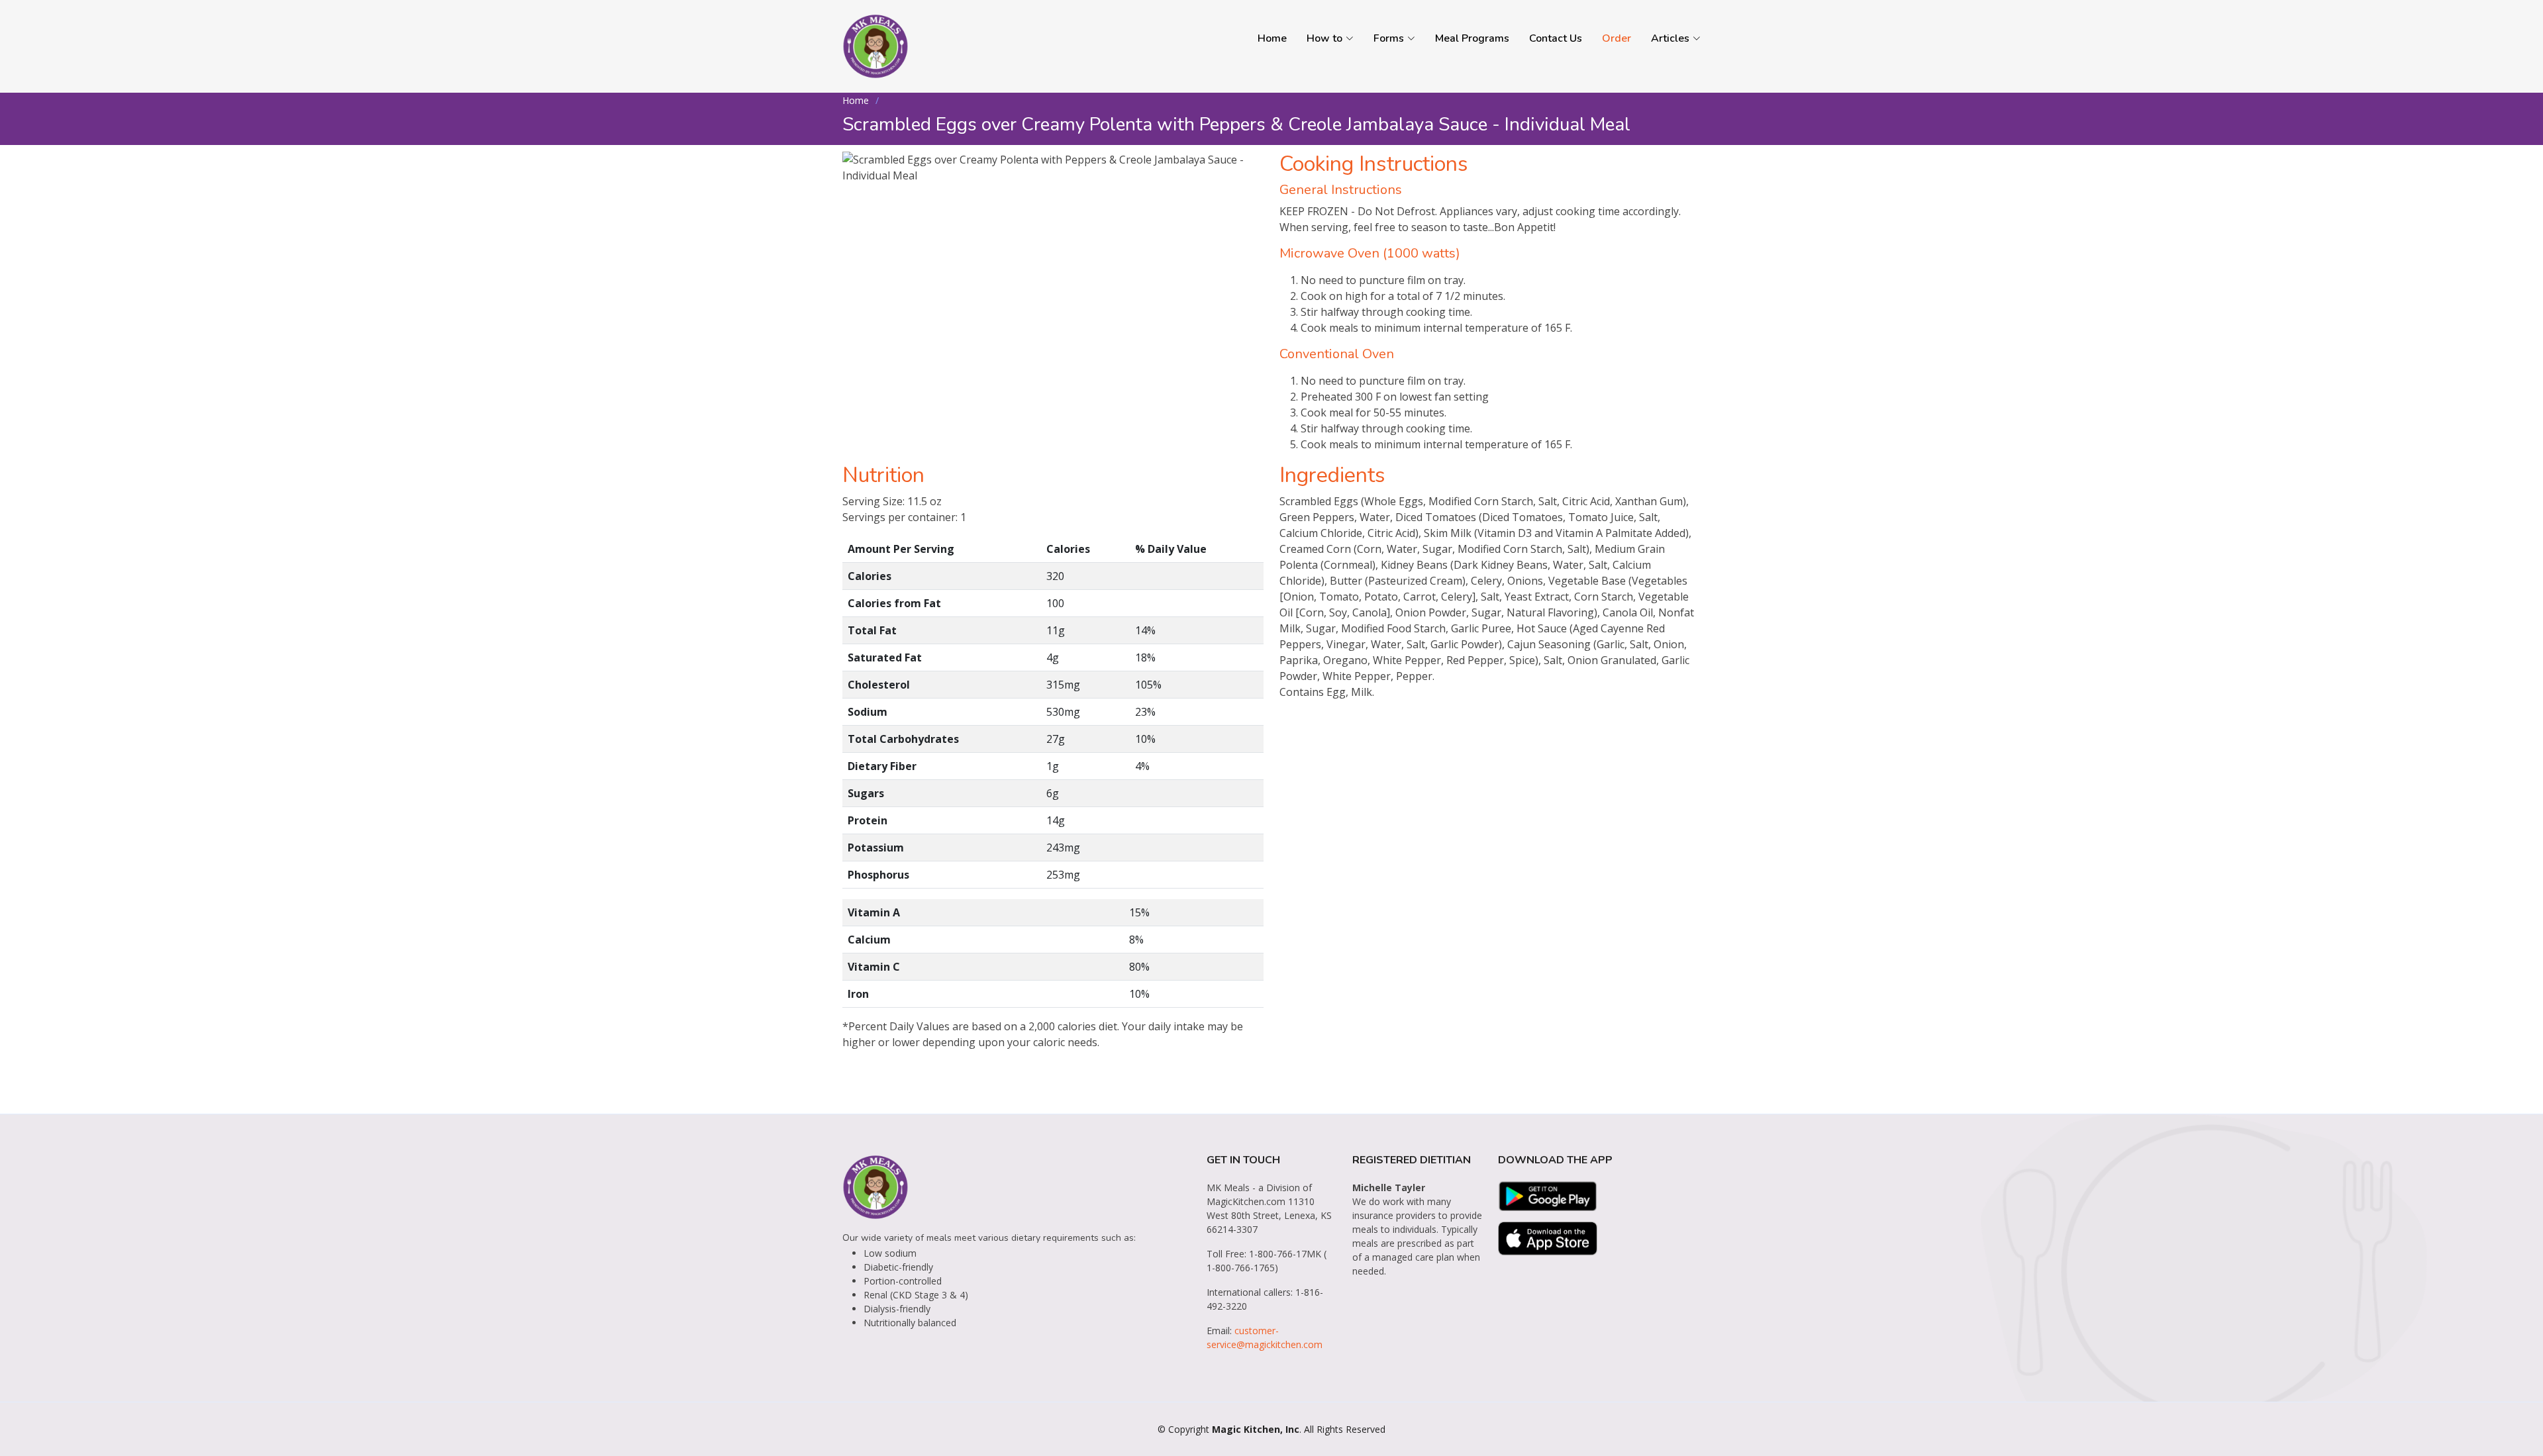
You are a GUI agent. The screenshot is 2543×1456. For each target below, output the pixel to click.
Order (1617, 38)
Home (1272, 38)
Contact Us (1556, 38)
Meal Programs (1472, 38)
